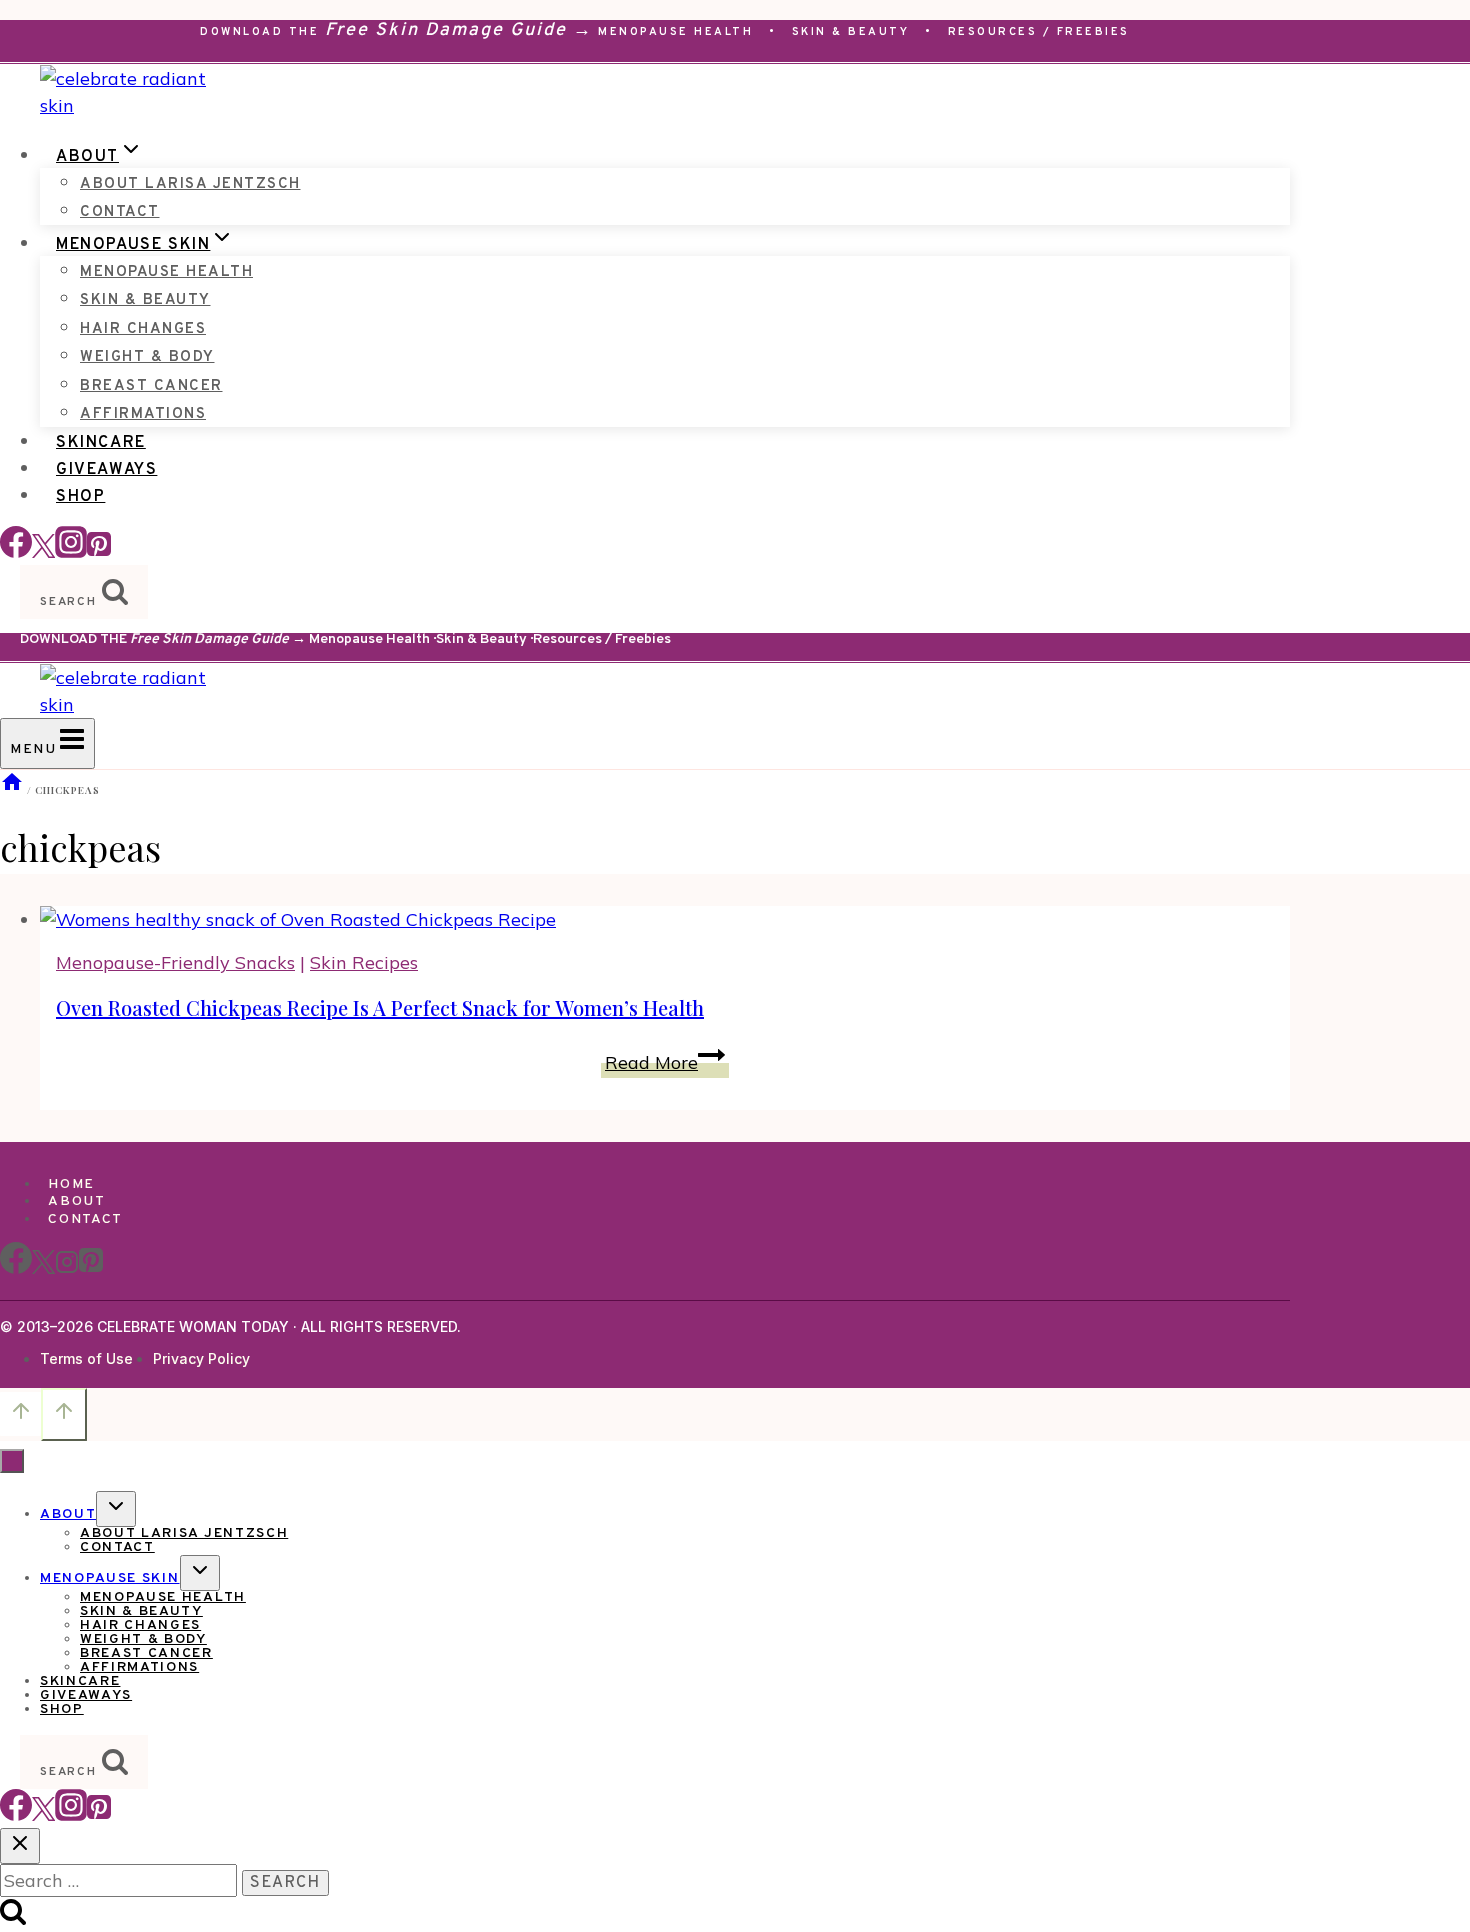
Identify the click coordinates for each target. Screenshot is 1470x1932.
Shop (80, 497)
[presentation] (665, 919)
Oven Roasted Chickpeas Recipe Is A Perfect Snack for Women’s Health (380, 1007)
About (76, 1201)
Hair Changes (143, 329)
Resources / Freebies (1039, 32)
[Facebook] (16, 551)
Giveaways (106, 470)
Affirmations (143, 414)
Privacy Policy (201, 1358)
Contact (120, 212)
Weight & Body (147, 357)
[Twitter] (43, 1814)
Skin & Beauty (851, 32)
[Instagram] (71, 551)
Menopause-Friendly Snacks (175, 962)
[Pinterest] (99, 551)
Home (71, 1184)
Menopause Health (675, 32)
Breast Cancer (151, 386)
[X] (43, 1270)
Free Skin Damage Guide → (459, 30)
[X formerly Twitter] (43, 551)
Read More (667, 1062)
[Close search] (20, 1846)
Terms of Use (86, 1358)
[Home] (12, 790)
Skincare (101, 443)
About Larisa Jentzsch (190, 184)
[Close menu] (12, 1461)
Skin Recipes (364, 962)
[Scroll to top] (20, 1414)
